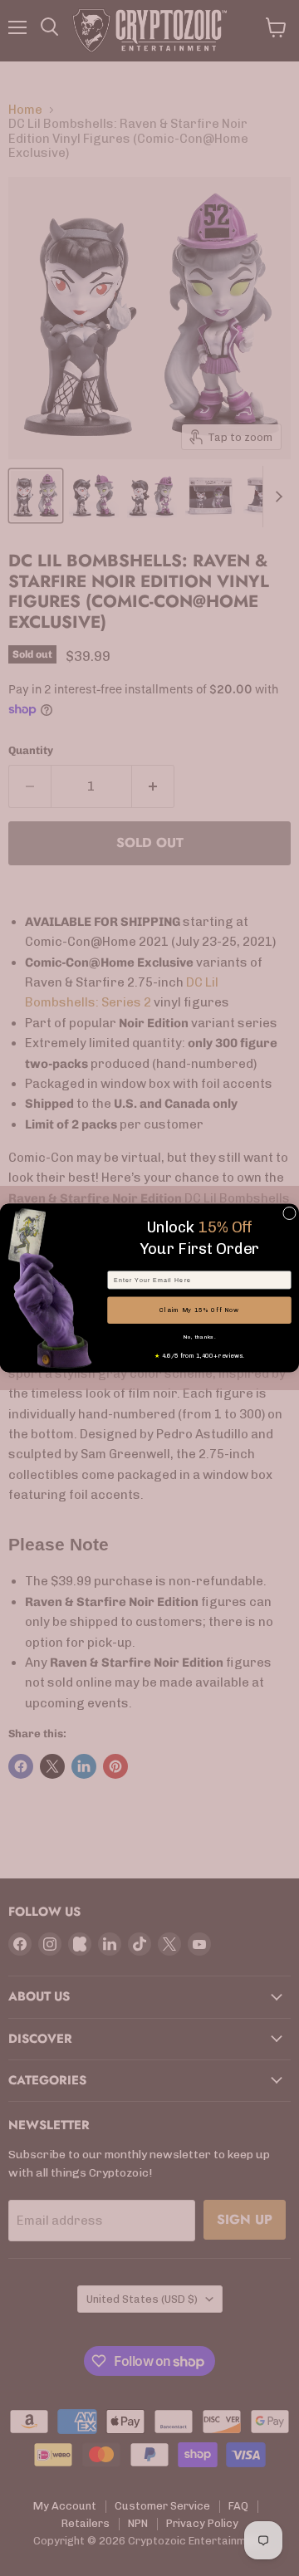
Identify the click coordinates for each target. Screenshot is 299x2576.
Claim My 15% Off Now (199, 1310)
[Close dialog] (290, 1213)
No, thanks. (200, 1337)
